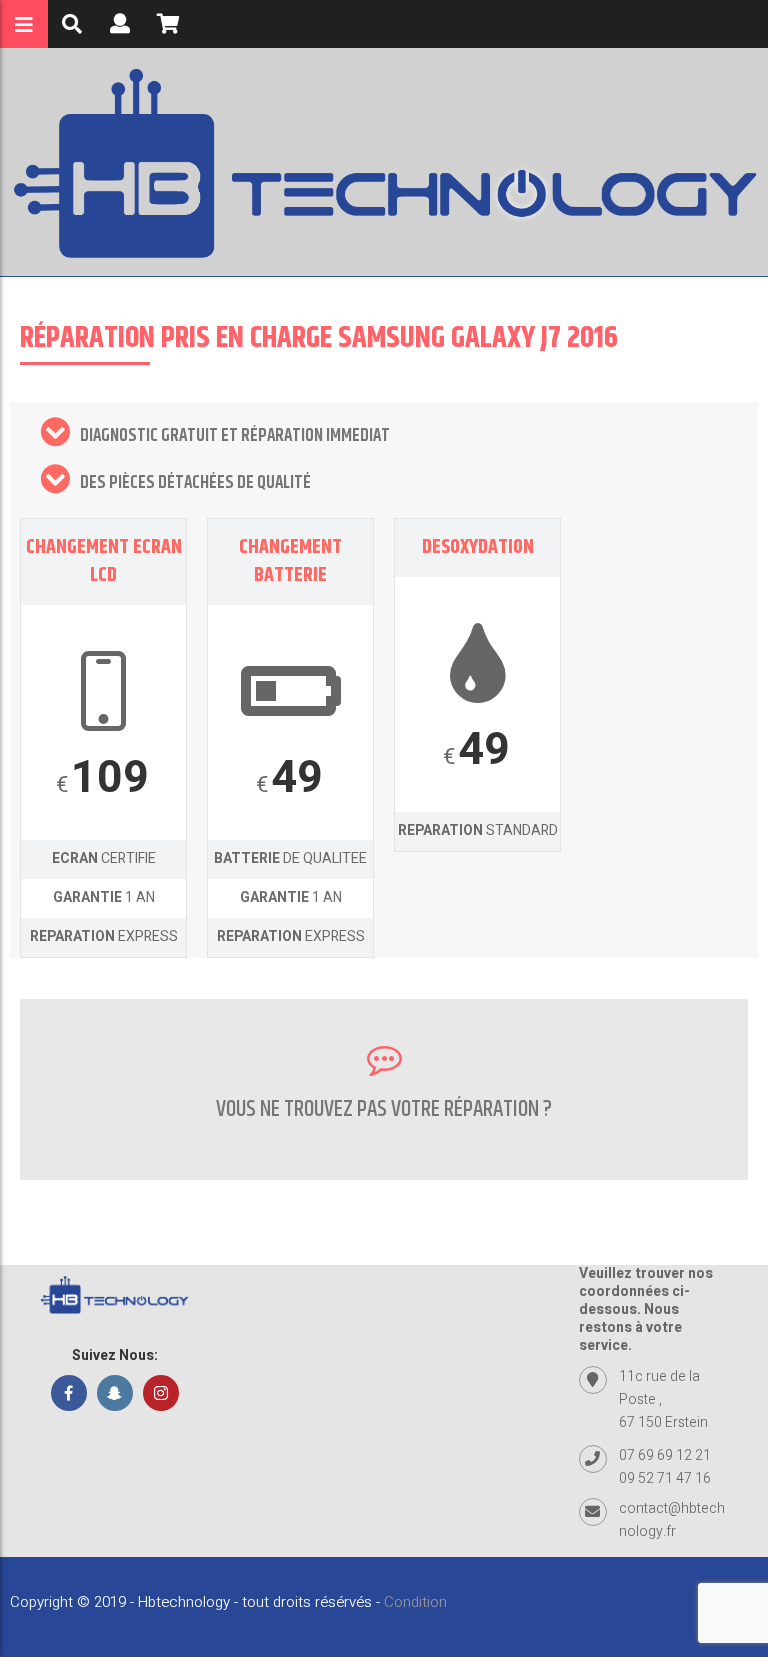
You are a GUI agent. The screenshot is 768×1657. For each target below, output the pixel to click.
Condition (415, 1602)
